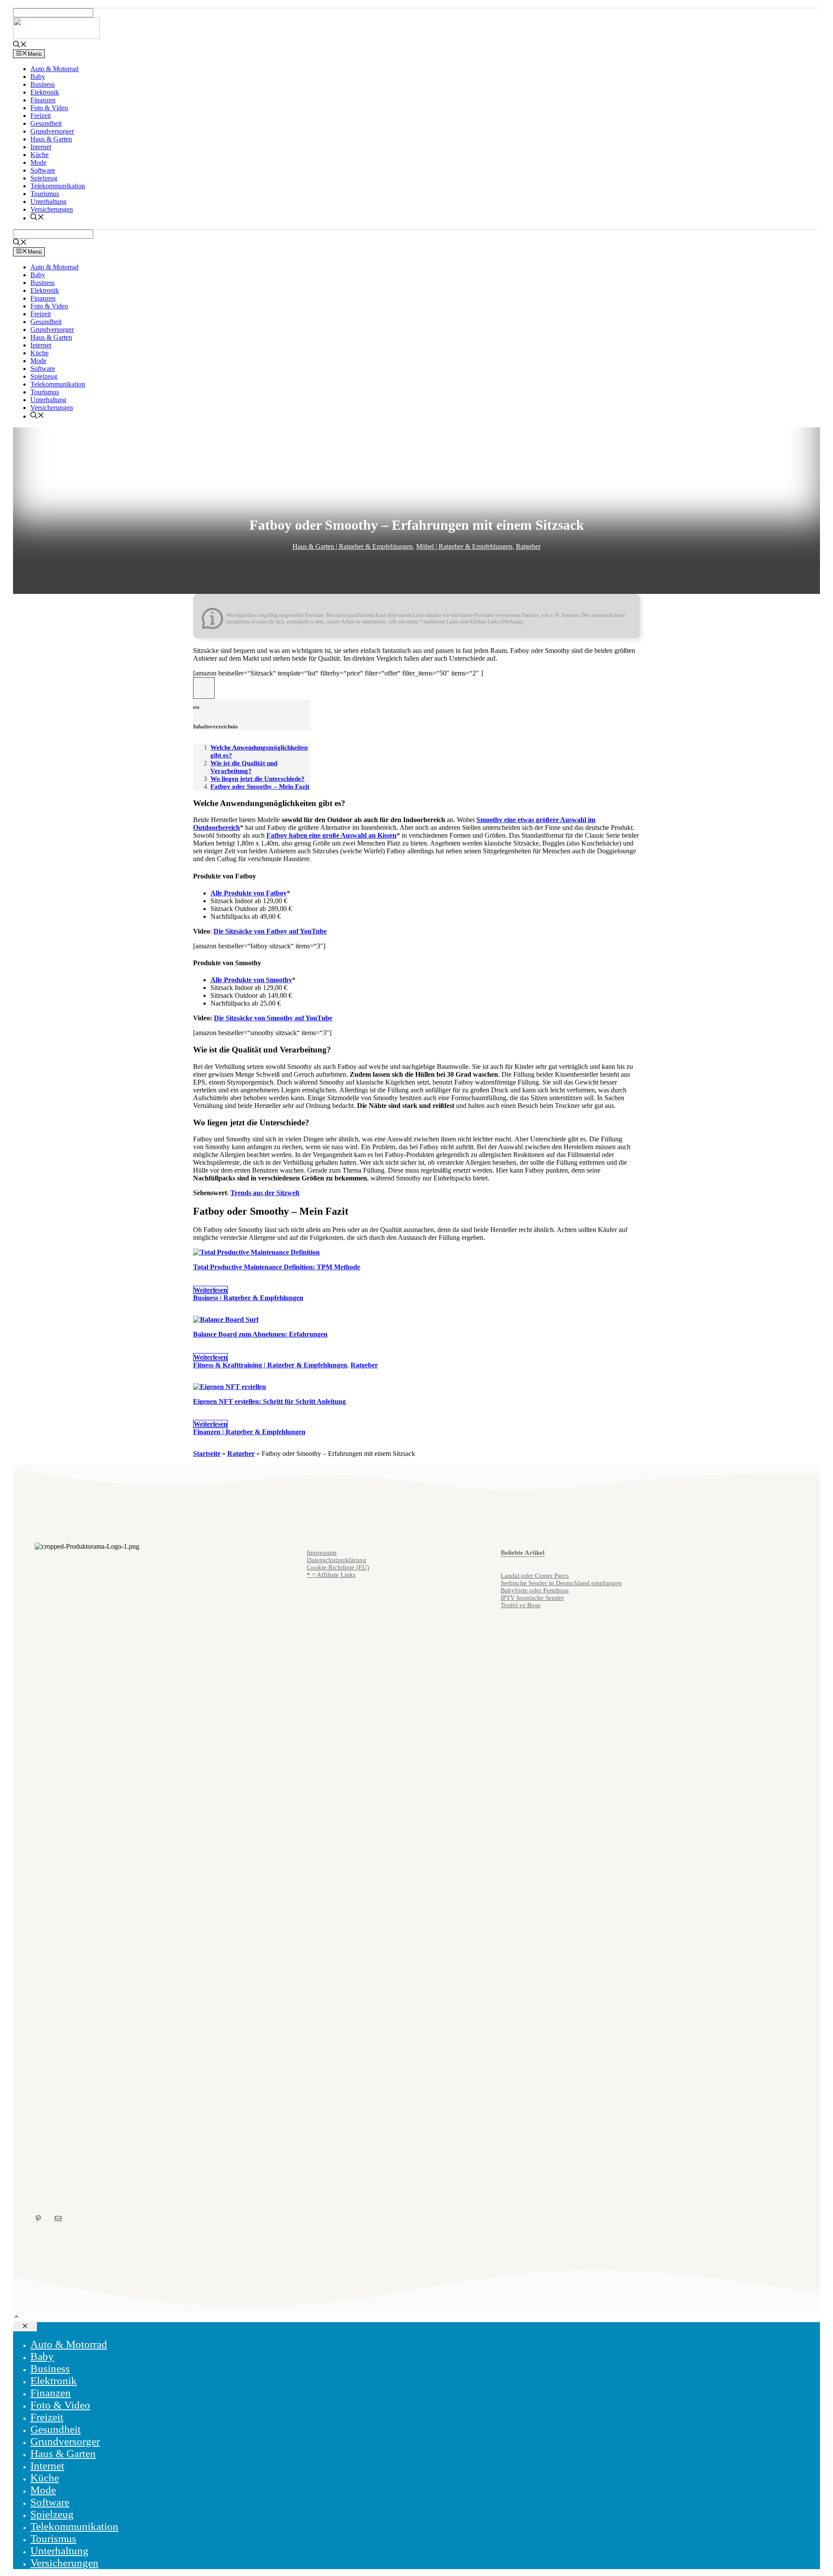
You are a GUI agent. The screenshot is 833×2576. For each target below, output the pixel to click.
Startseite (207, 1454)
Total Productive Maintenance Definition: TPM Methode (277, 1267)
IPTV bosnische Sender (532, 1598)
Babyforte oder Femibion (535, 1590)
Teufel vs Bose (521, 1605)
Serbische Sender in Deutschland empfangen (561, 1583)
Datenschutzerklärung (336, 1560)
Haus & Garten (51, 139)
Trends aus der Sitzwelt (265, 1193)
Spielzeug (44, 178)
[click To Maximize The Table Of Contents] (204, 688)
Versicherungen (52, 209)
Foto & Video (49, 108)
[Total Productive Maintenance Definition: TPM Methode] (256, 1252)
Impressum (322, 1553)
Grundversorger (52, 131)
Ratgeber (528, 546)
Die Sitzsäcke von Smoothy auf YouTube (273, 1018)
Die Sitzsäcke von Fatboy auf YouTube (270, 931)
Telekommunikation (58, 186)
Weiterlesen (210, 1290)
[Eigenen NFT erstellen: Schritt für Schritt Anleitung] (230, 1387)
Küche (39, 155)
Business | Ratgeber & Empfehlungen (248, 1298)
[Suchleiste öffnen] (20, 45)
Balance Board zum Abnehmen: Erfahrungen (260, 1334)
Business (43, 84)
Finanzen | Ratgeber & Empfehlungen (249, 1432)
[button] (16, 2318)
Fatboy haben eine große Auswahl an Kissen (331, 835)
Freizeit (41, 116)
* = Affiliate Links (331, 1575)
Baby (38, 77)
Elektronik (45, 92)
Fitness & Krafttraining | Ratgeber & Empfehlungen (270, 1365)
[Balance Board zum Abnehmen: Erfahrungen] (226, 1319)
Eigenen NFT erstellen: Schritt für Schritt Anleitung (269, 1401)
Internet (41, 147)
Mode (38, 162)
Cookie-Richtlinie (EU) (338, 1567)
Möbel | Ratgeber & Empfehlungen (464, 546)
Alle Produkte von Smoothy (251, 980)
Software (43, 170)
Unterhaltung (48, 202)
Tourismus (45, 194)
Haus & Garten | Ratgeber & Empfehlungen (353, 546)
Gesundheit (46, 123)
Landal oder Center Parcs (535, 1576)
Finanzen (43, 100)
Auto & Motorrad (54, 69)
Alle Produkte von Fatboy (249, 893)
